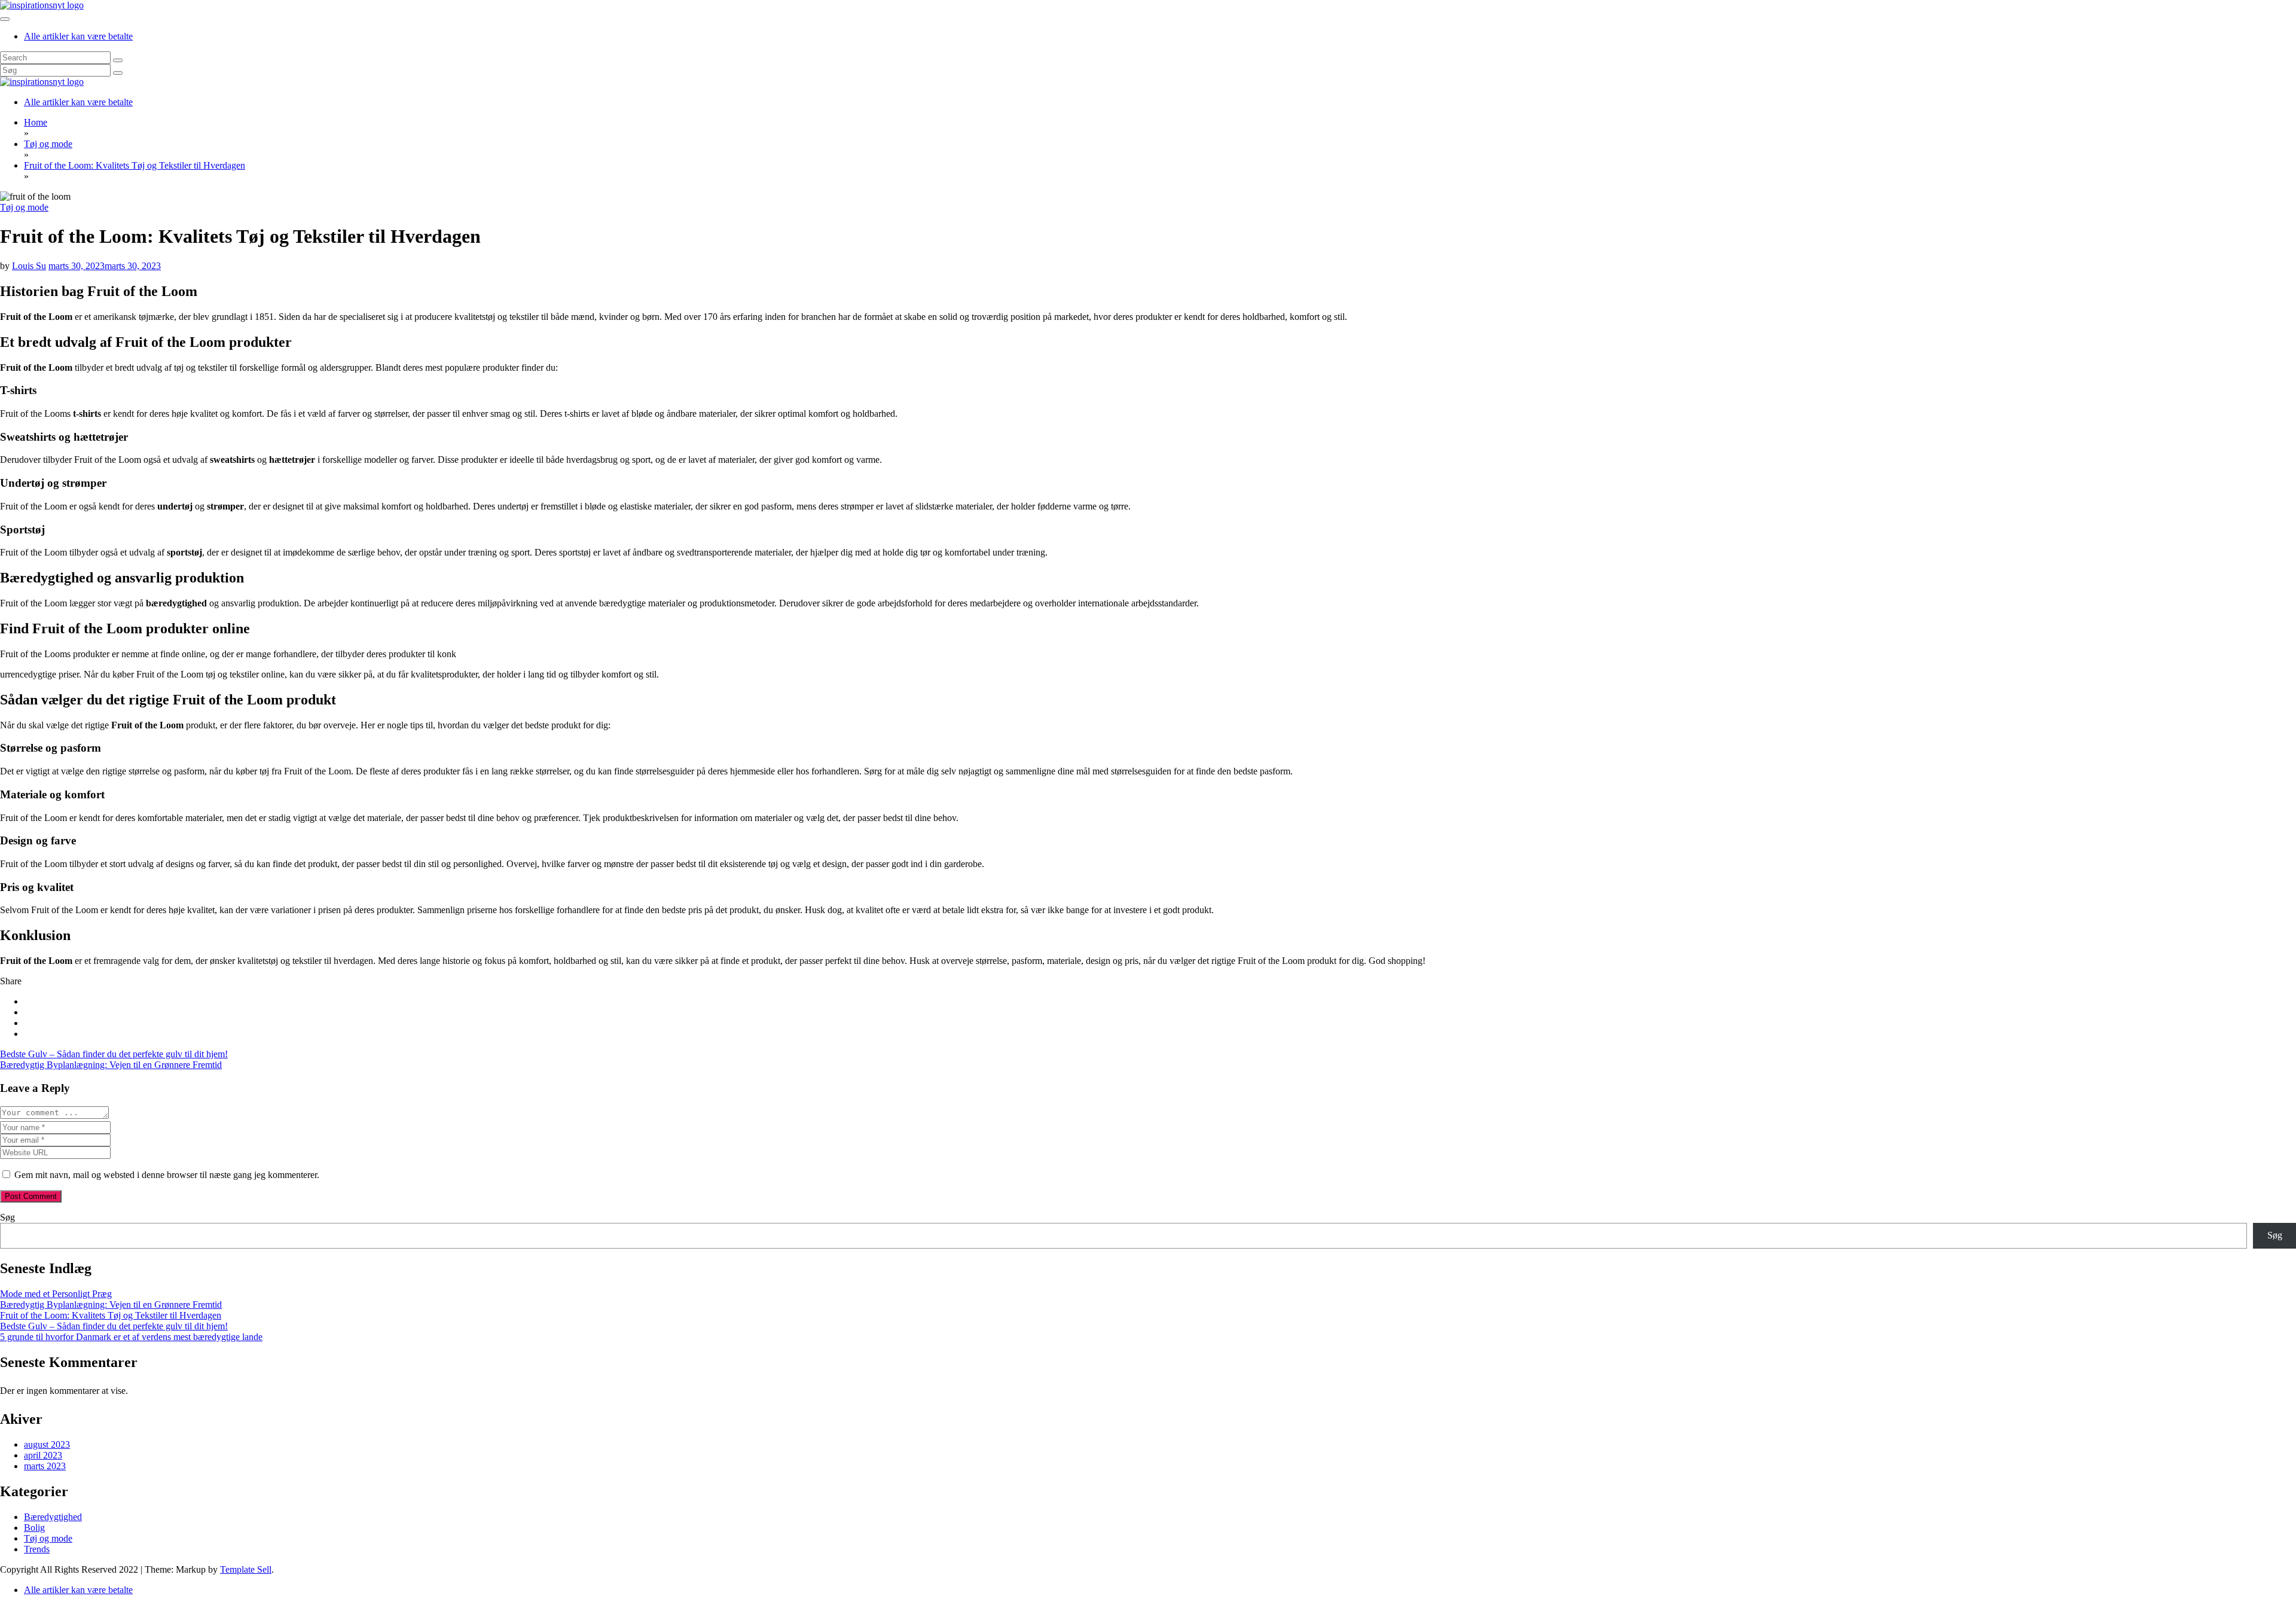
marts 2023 (45, 1466)
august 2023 (47, 1444)
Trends (37, 1549)
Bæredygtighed (53, 1517)
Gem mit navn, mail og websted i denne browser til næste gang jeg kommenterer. (167, 1175)
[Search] (118, 60)
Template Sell (246, 1569)
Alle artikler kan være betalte (78, 36)
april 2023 (43, 1455)
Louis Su (29, 266)
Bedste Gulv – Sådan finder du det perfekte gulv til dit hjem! (114, 1054)
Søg (7, 1217)
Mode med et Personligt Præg (56, 1294)
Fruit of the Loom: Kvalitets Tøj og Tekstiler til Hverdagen (111, 1315)
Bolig (34, 1528)
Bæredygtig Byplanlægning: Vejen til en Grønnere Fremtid (111, 1065)
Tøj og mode (24, 207)
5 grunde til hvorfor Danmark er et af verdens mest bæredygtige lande (131, 1337)
